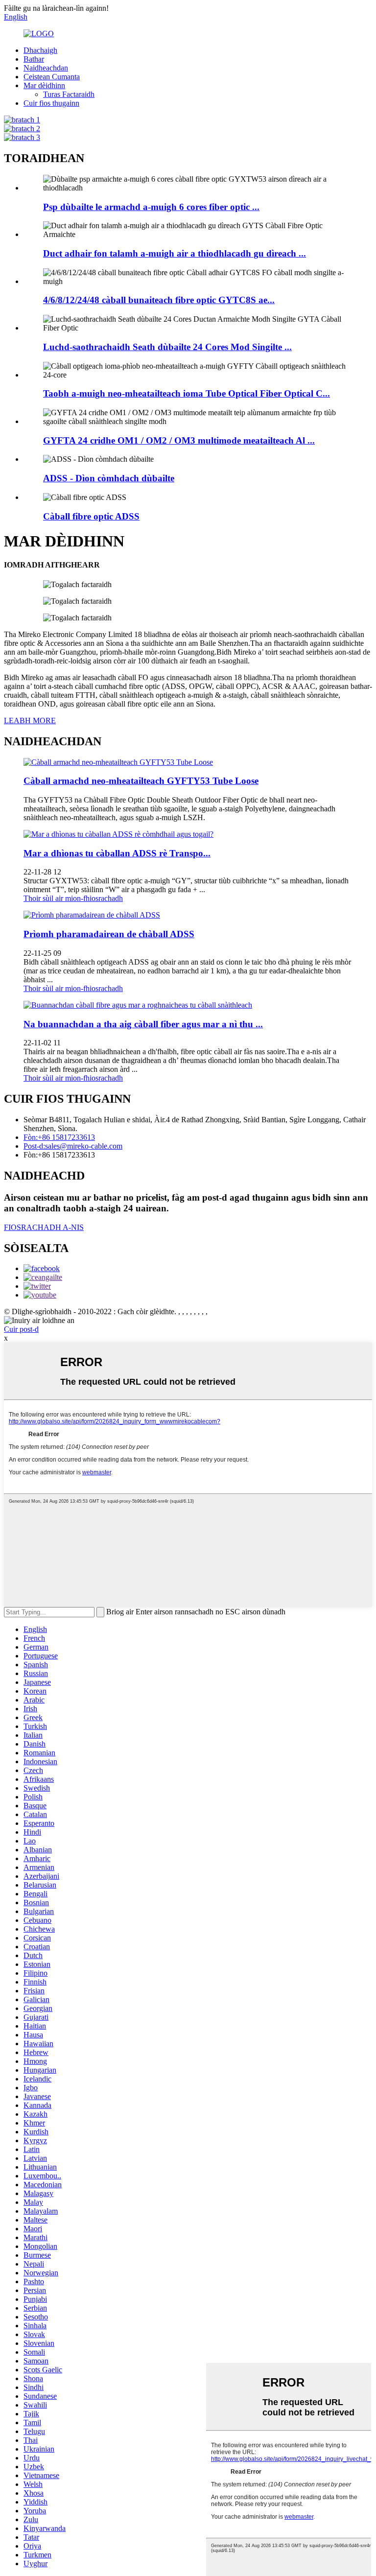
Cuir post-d (21, 1329)
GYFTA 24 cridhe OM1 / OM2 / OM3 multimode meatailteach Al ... (179, 440)
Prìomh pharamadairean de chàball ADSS (109, 934)
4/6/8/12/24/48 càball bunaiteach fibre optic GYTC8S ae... (159, 300)
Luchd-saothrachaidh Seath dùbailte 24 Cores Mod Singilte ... (167, 347)
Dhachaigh (40, 50)
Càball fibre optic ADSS (91, 516)
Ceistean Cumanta (52, 77)
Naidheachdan (46, 68)
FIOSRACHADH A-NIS (44, 1227)
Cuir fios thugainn (51, 103)
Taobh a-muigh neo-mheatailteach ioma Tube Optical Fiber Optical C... (187, 393)
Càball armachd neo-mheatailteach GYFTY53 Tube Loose (141, 781)
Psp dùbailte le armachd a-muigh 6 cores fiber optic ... (151, 207)
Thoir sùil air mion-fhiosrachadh (73, 898)
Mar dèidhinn (44, 85)
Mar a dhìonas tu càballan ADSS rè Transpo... (117, 853)
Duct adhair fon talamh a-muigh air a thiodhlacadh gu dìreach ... (175, 253)
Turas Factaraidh (69, 94)
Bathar (34, 59)
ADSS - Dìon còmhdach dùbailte (109, 478)
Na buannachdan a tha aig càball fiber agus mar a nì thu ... (143, 1024)
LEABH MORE (30, 721)
